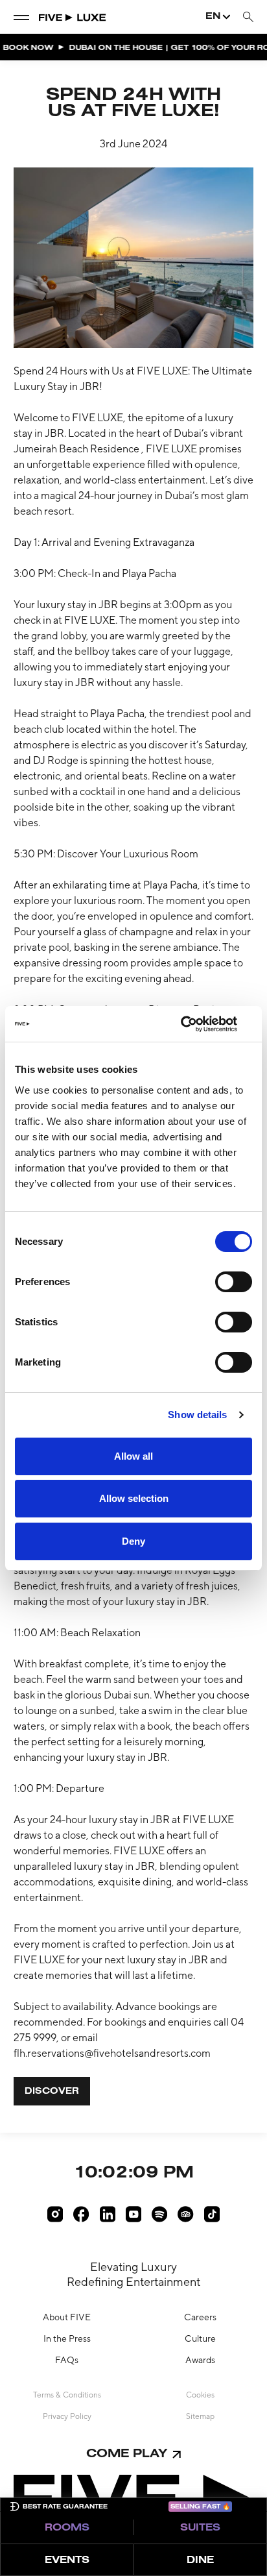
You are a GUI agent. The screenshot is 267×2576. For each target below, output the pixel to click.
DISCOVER (52, 2092)
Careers (200, 2317)
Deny (133, 1541)
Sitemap (200, 2416)
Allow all (133, 1456)
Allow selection (134, 1498)
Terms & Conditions (67, 2395)
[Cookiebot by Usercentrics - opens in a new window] (195, 1024)
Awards (200, 2360)
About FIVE (67, 2317)
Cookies (200, 2395)
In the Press (67, 2338)
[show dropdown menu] (21, 17)
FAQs (67, 2360)
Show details (197, 1415)
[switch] (234, 1282)
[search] (248, 17)
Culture (200, 2338)
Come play (127, 2454)
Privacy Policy (67, 2416)
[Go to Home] (73, 17)
